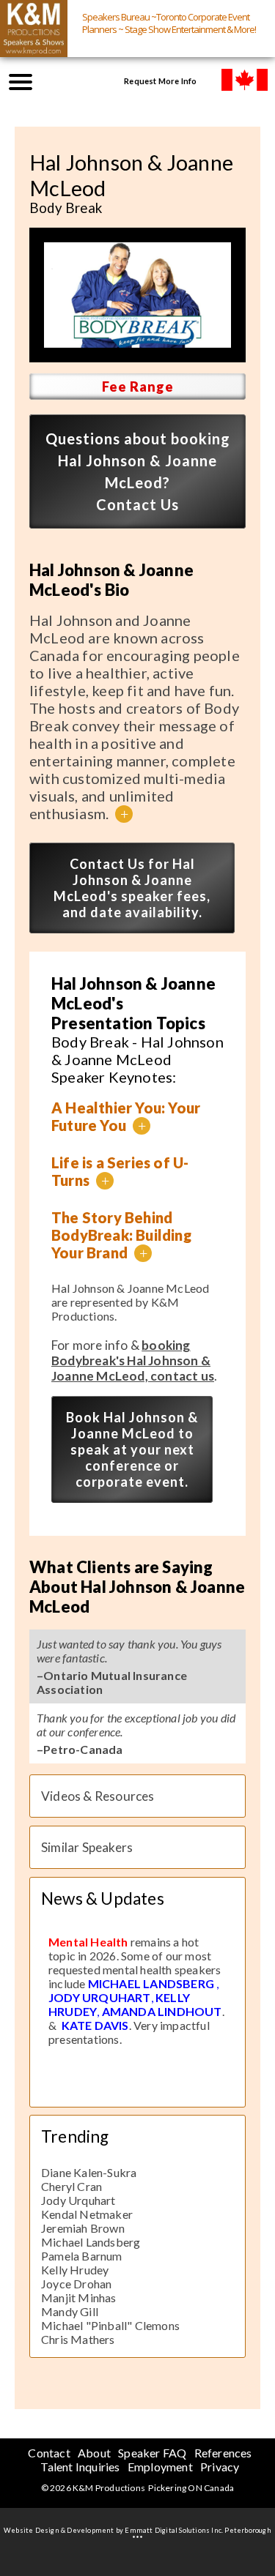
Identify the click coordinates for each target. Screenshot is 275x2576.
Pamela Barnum (82, 2256)
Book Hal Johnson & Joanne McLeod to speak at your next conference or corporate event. (132, 1449)
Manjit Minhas (79, 2297)
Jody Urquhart (78, 2200)
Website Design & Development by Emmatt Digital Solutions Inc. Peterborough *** (137, 2534)
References (223, 2453)
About (94, 2453)
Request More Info (160, 81)
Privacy (220, 2467)
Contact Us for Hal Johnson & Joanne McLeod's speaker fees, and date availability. (132, 888)
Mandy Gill (70, 2311)
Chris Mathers (78, 2339)
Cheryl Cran (71, 2186)
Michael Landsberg (91, 2242)
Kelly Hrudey (75, 2270)
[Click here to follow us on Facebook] (92, 81)
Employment (160, 2467)
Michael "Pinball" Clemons (110, 2325)
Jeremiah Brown (83, 2228)
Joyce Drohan (76, 2284)
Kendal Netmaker (87, 2214)
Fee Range (138, 387)
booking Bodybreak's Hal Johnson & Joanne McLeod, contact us (133, 1360)
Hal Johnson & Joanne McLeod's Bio (111, 580)
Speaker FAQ (152, 2453)
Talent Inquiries (80, 2467)
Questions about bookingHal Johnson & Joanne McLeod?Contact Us (138, 471)
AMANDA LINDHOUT (162, 2011)
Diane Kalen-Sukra (89, 2172)
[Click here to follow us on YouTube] (63, 81)
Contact (49, 2453)
